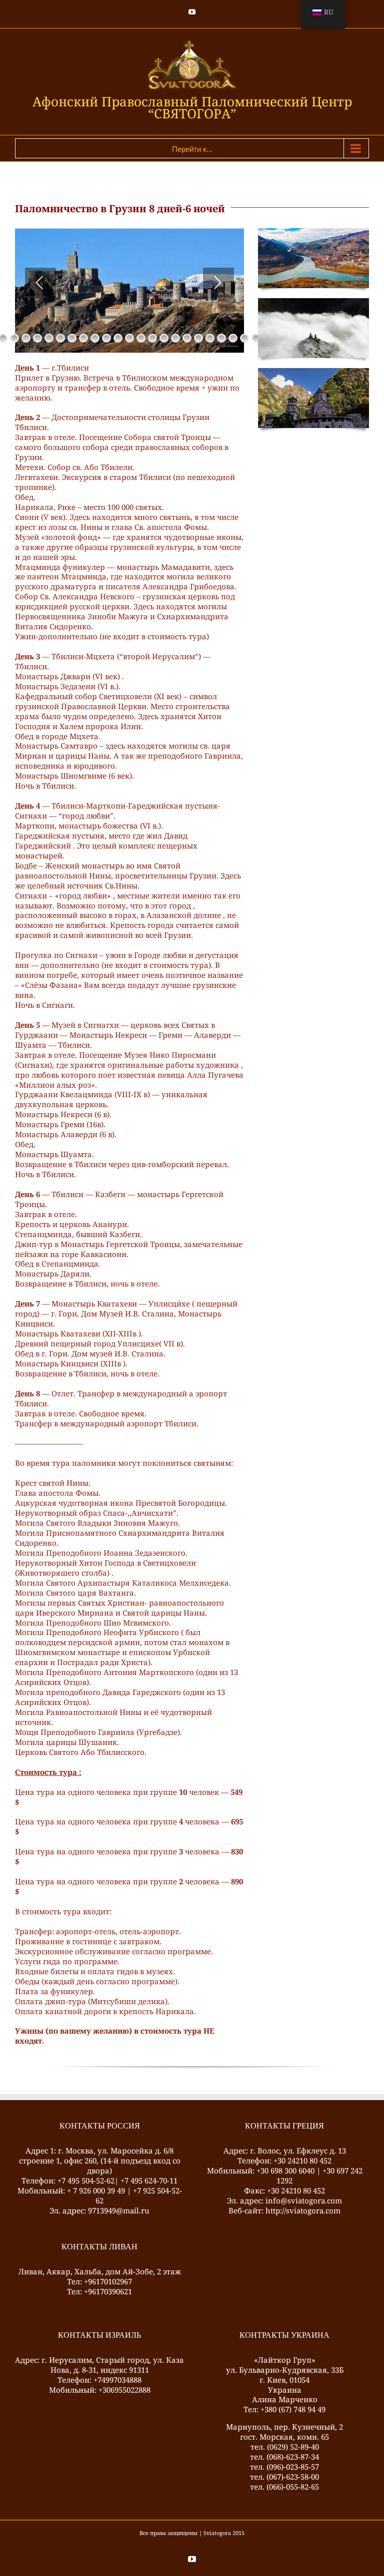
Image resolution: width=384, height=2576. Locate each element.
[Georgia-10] (313, 372)
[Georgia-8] (313, 302)
